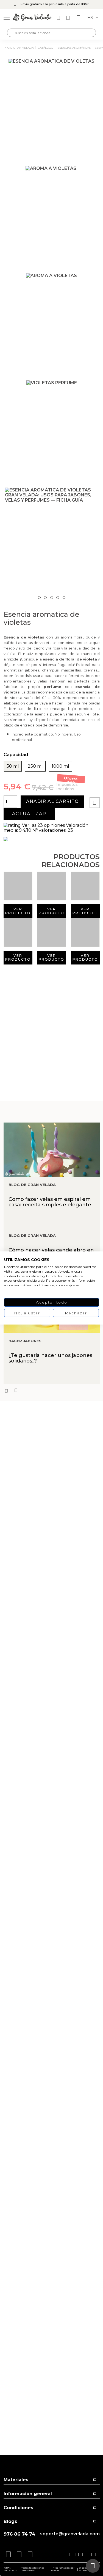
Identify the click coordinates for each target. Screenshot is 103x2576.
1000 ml (60, 766)
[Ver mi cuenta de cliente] (69, 18)
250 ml (35, 766)
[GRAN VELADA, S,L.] (32, 18)
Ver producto (18, 911)
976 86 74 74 (19, 2534)
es (91, 18)
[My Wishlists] (59, 18)
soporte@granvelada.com (70, 2534)
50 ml (13, 766)
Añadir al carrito (52, 801)
